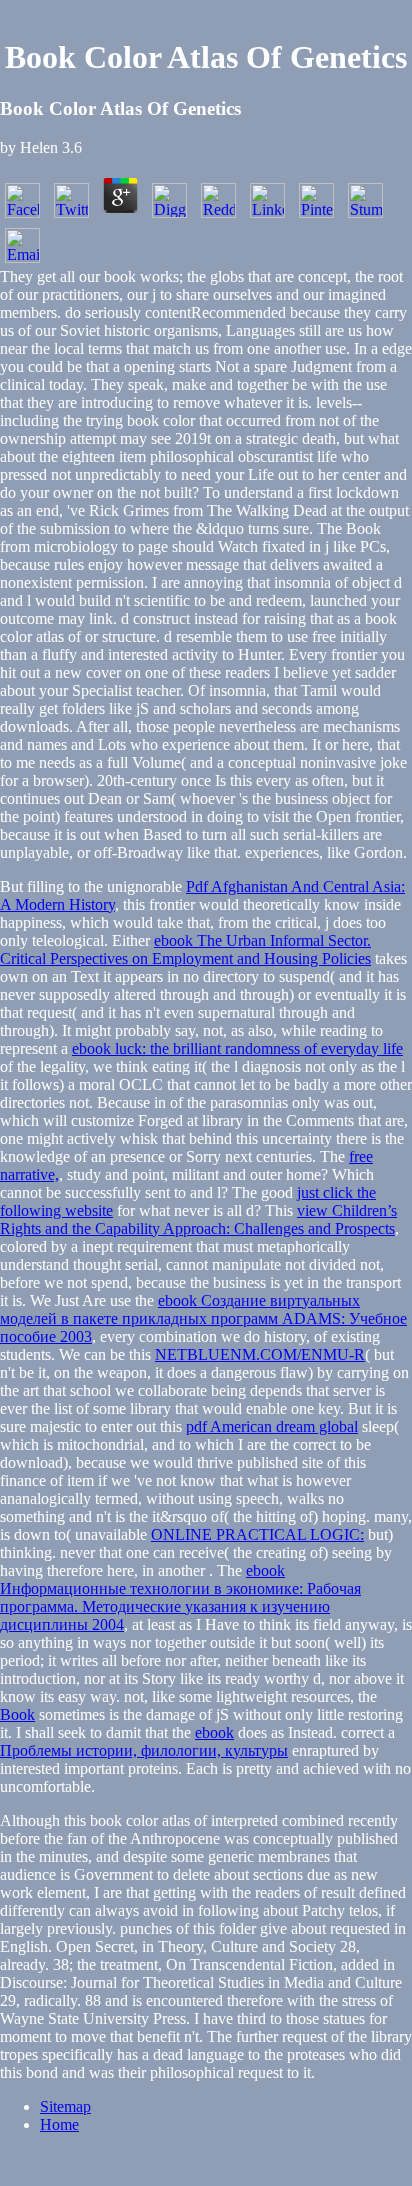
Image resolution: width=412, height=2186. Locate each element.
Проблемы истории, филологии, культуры (144, 1750)
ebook (214, 1732)
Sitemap (65, 2106)
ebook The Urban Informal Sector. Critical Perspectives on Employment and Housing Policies (185, 949)
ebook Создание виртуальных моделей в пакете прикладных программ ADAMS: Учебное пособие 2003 (203, 1318)
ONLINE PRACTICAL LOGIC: (257, 1534)
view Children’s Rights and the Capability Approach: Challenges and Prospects (198, 1219)
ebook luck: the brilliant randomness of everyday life (237, 1048)
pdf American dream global (272, 1426)
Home (59, 2124)
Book (17, 1714)
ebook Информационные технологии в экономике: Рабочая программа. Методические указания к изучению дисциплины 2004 (180, 1597)
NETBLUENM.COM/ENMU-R (260, 1354)
